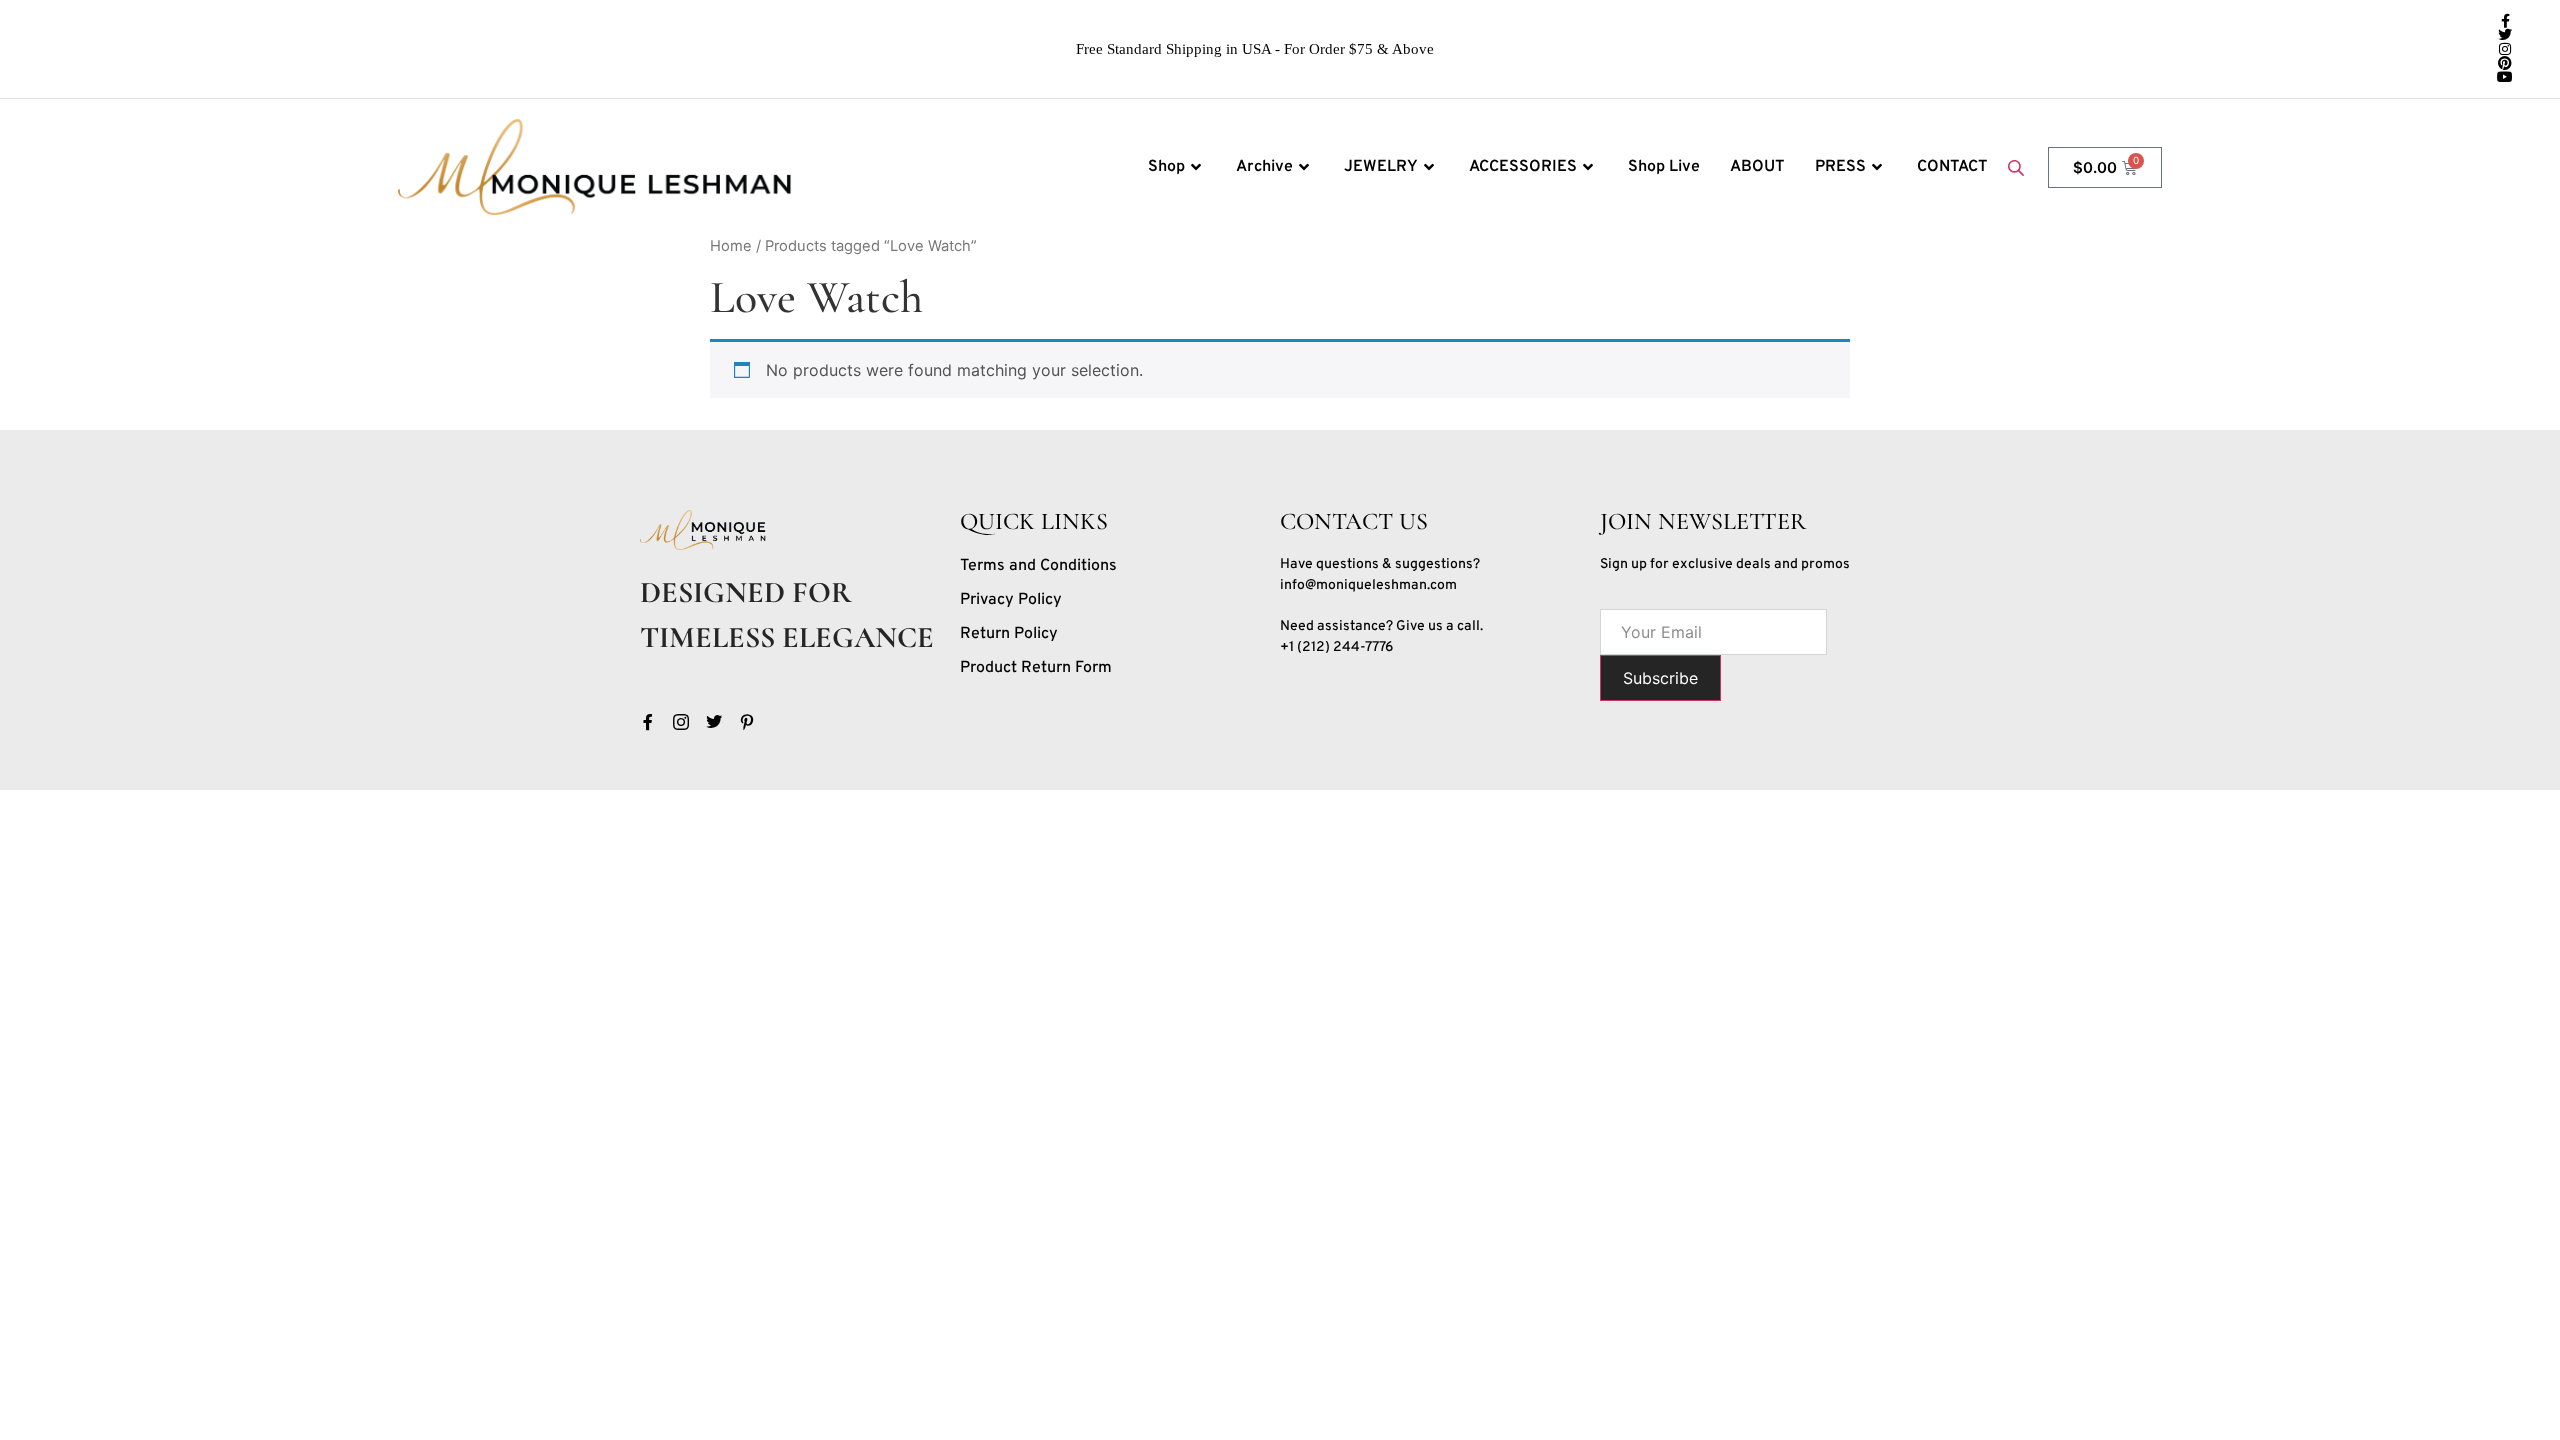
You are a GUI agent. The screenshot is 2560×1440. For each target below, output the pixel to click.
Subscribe (1660, 678)
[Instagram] (2505, 49)
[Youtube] (2505, 77)
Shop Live (1664, 167)
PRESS (1840, 167)
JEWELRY (1381, 167)
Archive (1264, 167)
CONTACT (1952, 167)
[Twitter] (2505, 35)
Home (731, 246)
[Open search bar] (2018, 167)
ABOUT (1757, 167)
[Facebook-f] (2505, 21)
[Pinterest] (2505, 63)
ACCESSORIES (1523, 167)
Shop (1166, 167)
